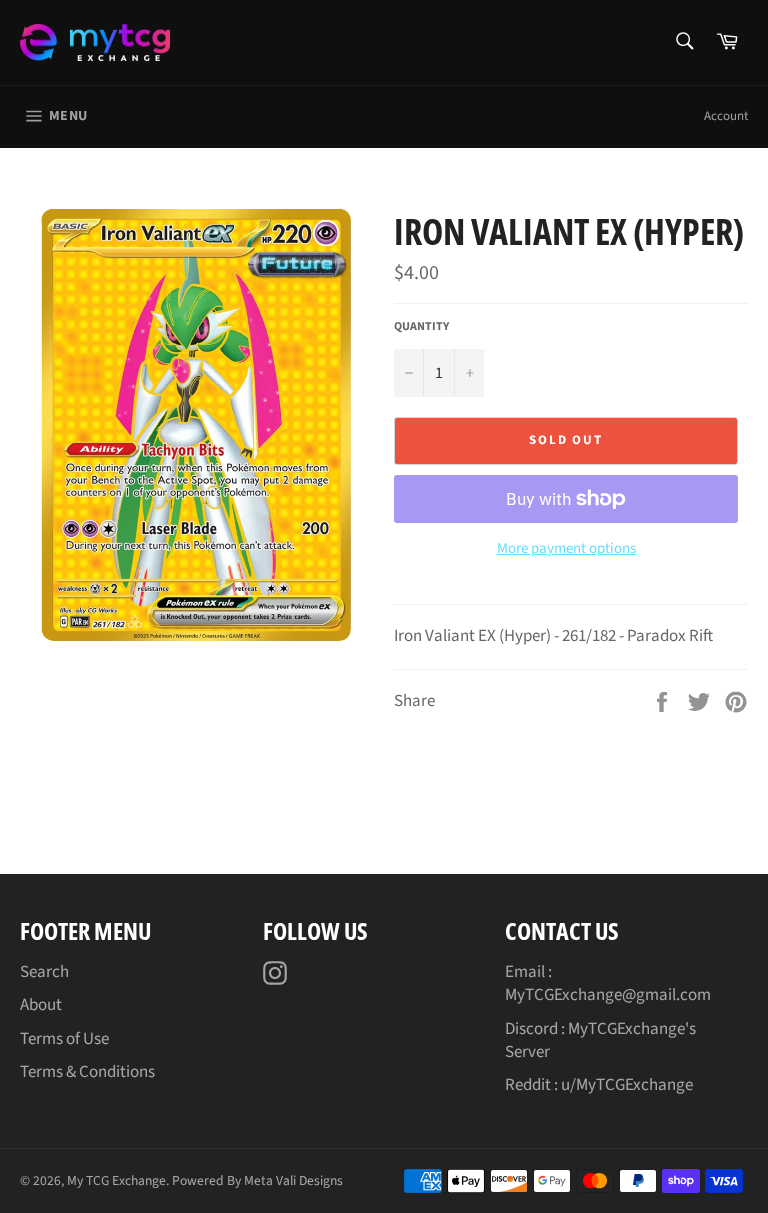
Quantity (421, 327)
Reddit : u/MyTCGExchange (599, 1085)
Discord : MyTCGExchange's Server (600, 1040)
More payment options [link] (566, 549)
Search (44, 972)
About (41, 1005)
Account (726, 116)
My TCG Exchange (116, 1180)
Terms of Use (64, 1039)
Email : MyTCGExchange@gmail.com (608, 983)
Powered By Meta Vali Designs (257, 1180)
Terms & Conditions (87, 1072)
